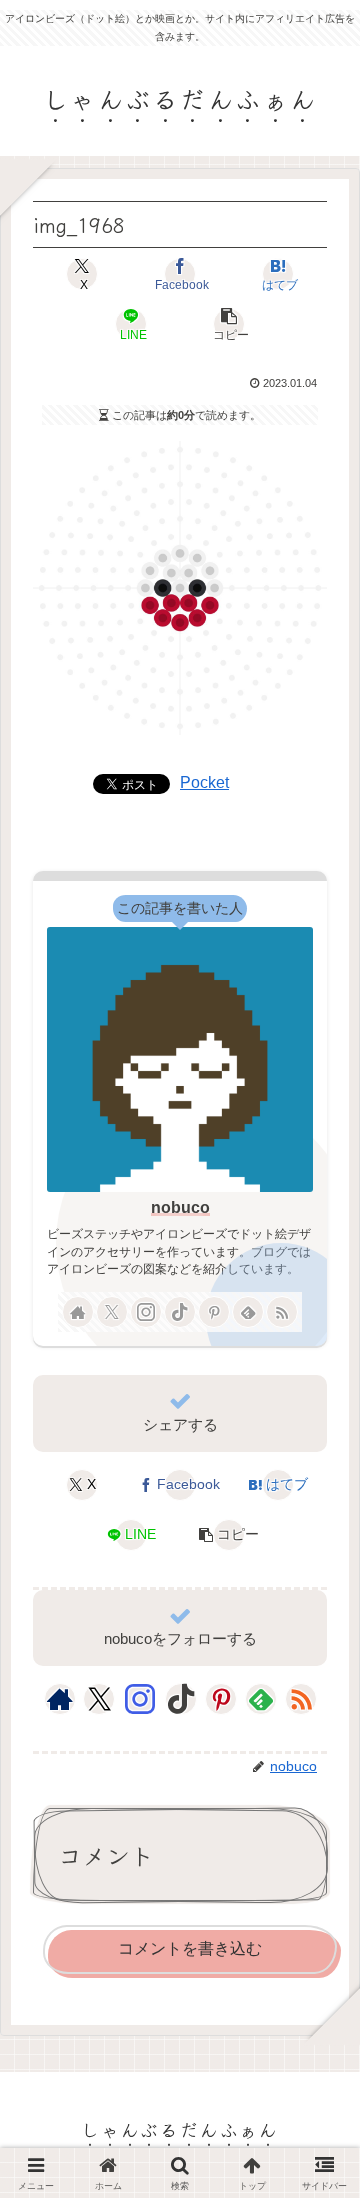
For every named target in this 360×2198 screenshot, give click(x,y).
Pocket (204, 782)
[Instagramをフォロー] (146, 1312)
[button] (229, 324)
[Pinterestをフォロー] (214, 1312)
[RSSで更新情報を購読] (282, 1312)
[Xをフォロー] (112, 1312)
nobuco (180, 1207)
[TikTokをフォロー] (180, 1312)
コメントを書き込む (190, 1948)
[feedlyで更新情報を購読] (248, 1312)
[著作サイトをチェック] (78, 1312)
